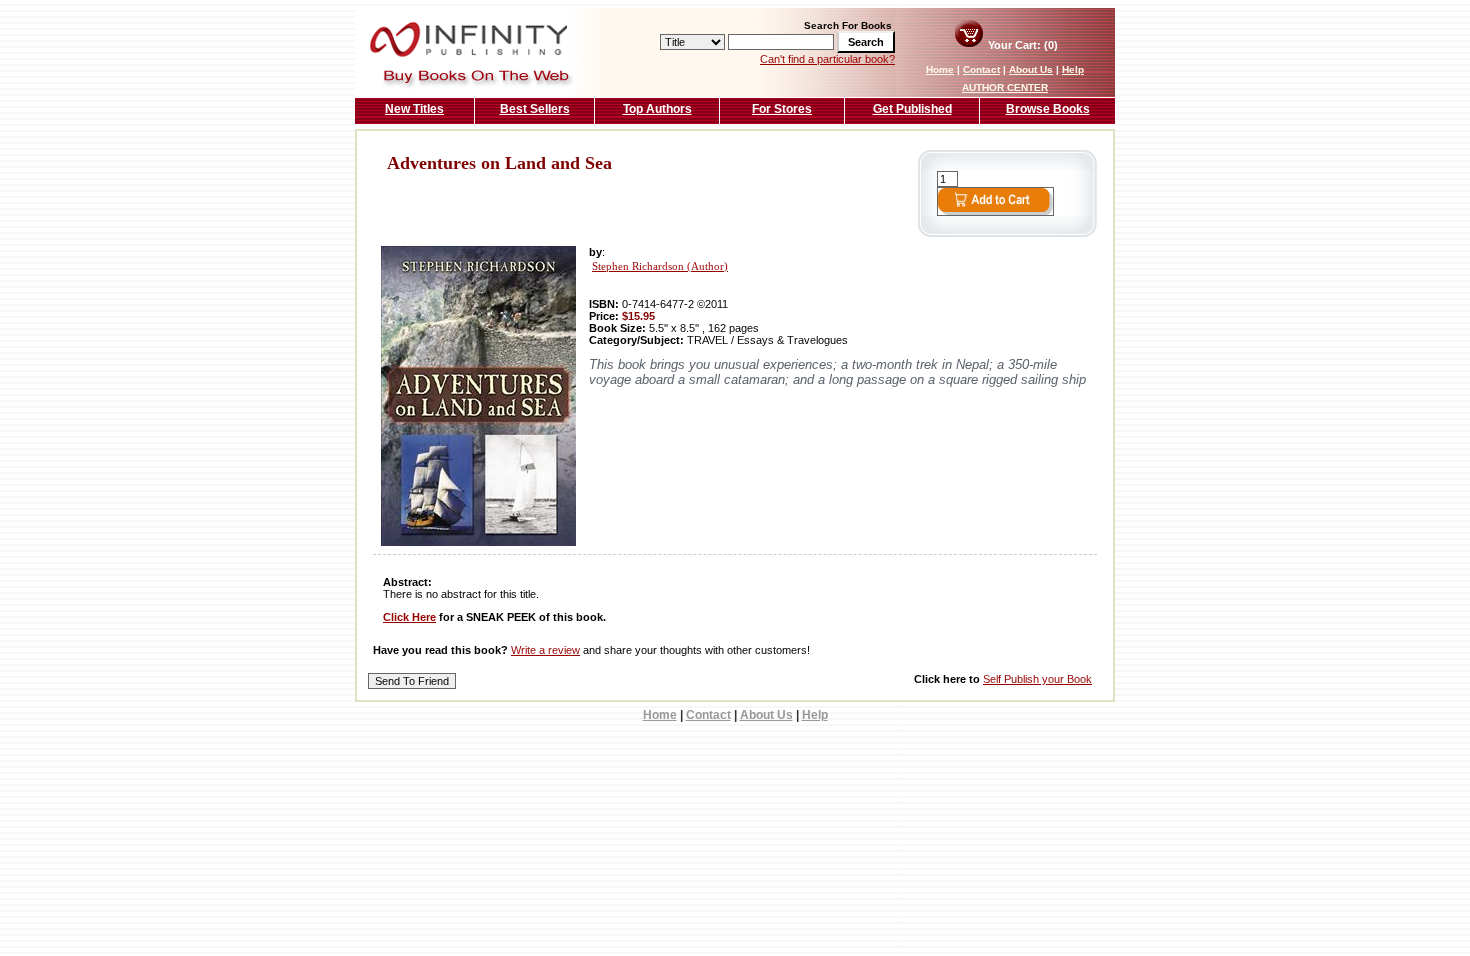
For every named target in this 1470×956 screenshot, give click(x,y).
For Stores (782, 109)
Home (940, 69)
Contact (981, 69)
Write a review (545, 650)
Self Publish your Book (1037, 679)
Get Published (912, 109)
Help (1073, 69)
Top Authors (657, 109)
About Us (1031, 69)
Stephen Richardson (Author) (660, 266)
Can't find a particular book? (827, 59)
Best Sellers (535, 109)
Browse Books (1048, 109)
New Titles (414, 109)
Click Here (409, 617)
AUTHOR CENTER (1005, 87)
